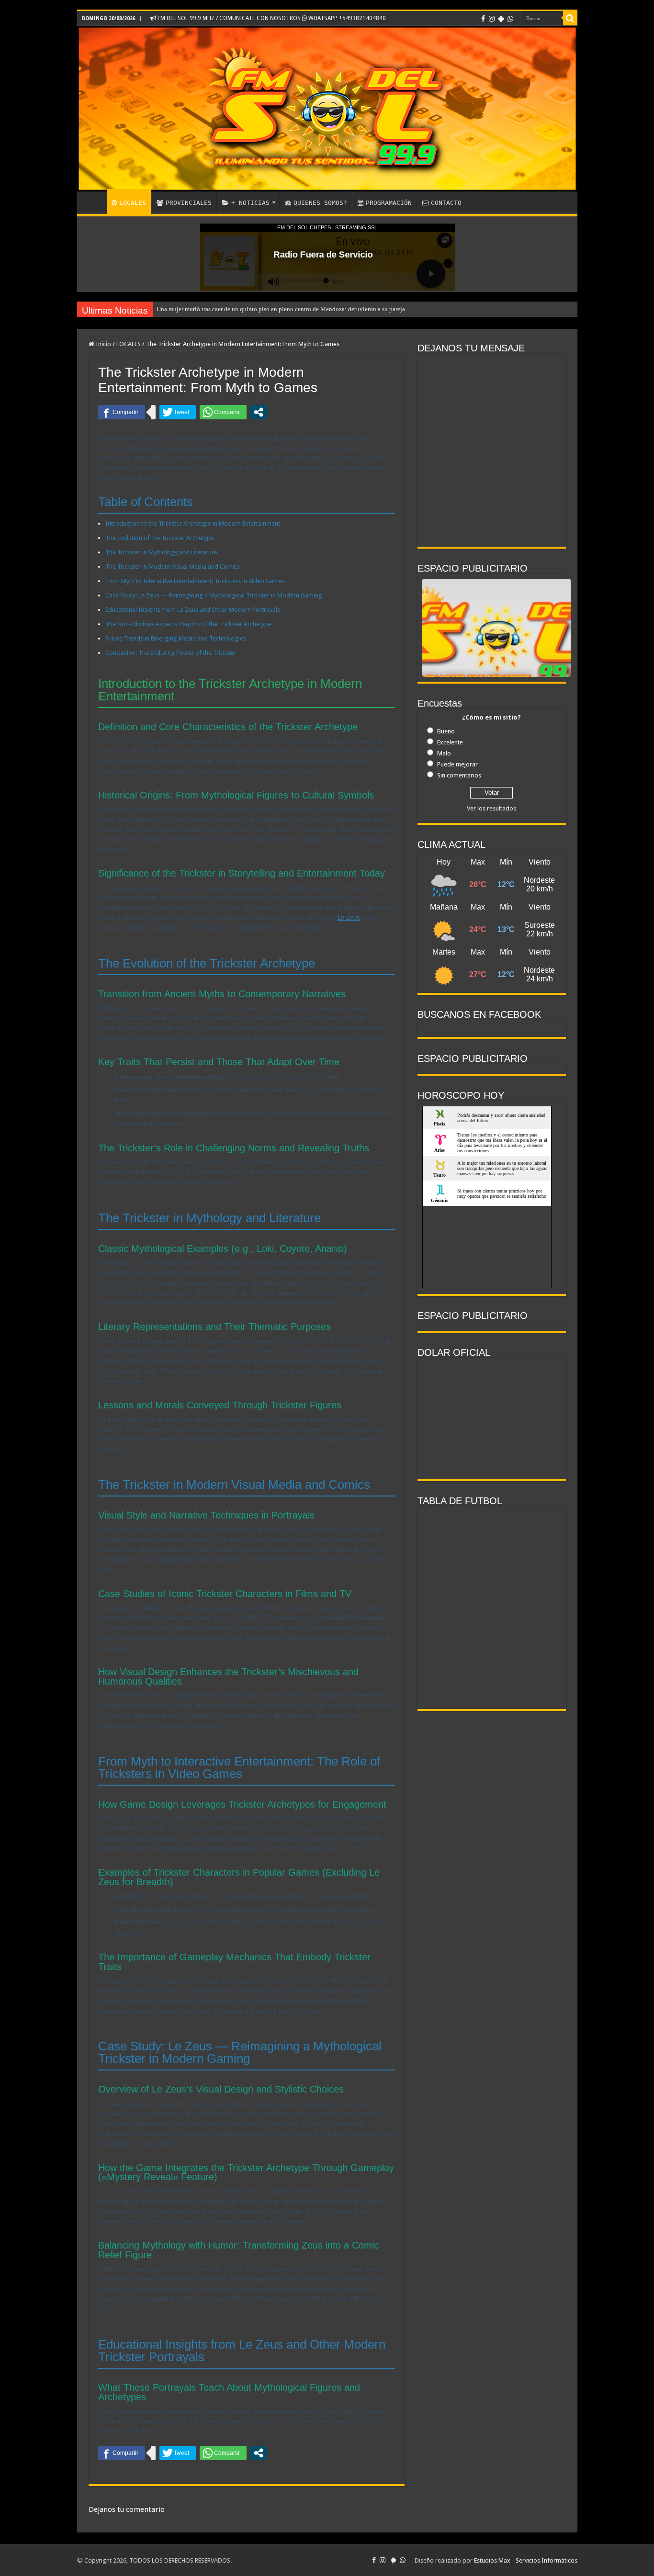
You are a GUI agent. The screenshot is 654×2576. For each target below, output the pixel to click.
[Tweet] (178, 412)
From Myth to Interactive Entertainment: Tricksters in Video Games (195, 581)
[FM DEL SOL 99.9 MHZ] (327, 109)
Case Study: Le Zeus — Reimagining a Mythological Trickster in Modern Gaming (214, 595)
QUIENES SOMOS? (320, 203)
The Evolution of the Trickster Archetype (160, 538)
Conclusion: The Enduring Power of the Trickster (171, 653)
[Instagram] (492, 19)
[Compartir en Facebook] (122, 412)
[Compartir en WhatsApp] (223, 412)
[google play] (501, 19)
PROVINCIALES (189, 203)
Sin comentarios (459, 775)
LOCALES (133, 203)
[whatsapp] (510, 19)
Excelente (450, 742)
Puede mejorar (457, 764)
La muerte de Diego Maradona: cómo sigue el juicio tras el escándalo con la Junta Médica (273, 309)
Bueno (446, 731)
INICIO (94, 202)
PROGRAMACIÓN (389, 203)
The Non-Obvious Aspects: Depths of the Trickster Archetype (188, 624)
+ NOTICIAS (250, 203)
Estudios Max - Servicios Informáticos (526, 2560)
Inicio (103, 344)
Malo (444, 753)
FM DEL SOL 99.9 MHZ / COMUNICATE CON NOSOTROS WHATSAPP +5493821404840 (271, 18)
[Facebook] (483, 19)
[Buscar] (570, 18)
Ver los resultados (491, 808)
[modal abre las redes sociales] (259, 412)
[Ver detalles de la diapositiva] (496, 655)
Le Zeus (349, 917)
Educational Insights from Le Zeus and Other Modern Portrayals (193, 610)
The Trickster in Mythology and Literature (161, 552)
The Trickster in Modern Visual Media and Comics (173, 567)
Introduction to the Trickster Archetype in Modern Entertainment (193, 523)
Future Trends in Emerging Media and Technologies (176, 638)
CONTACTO (446, 203)
